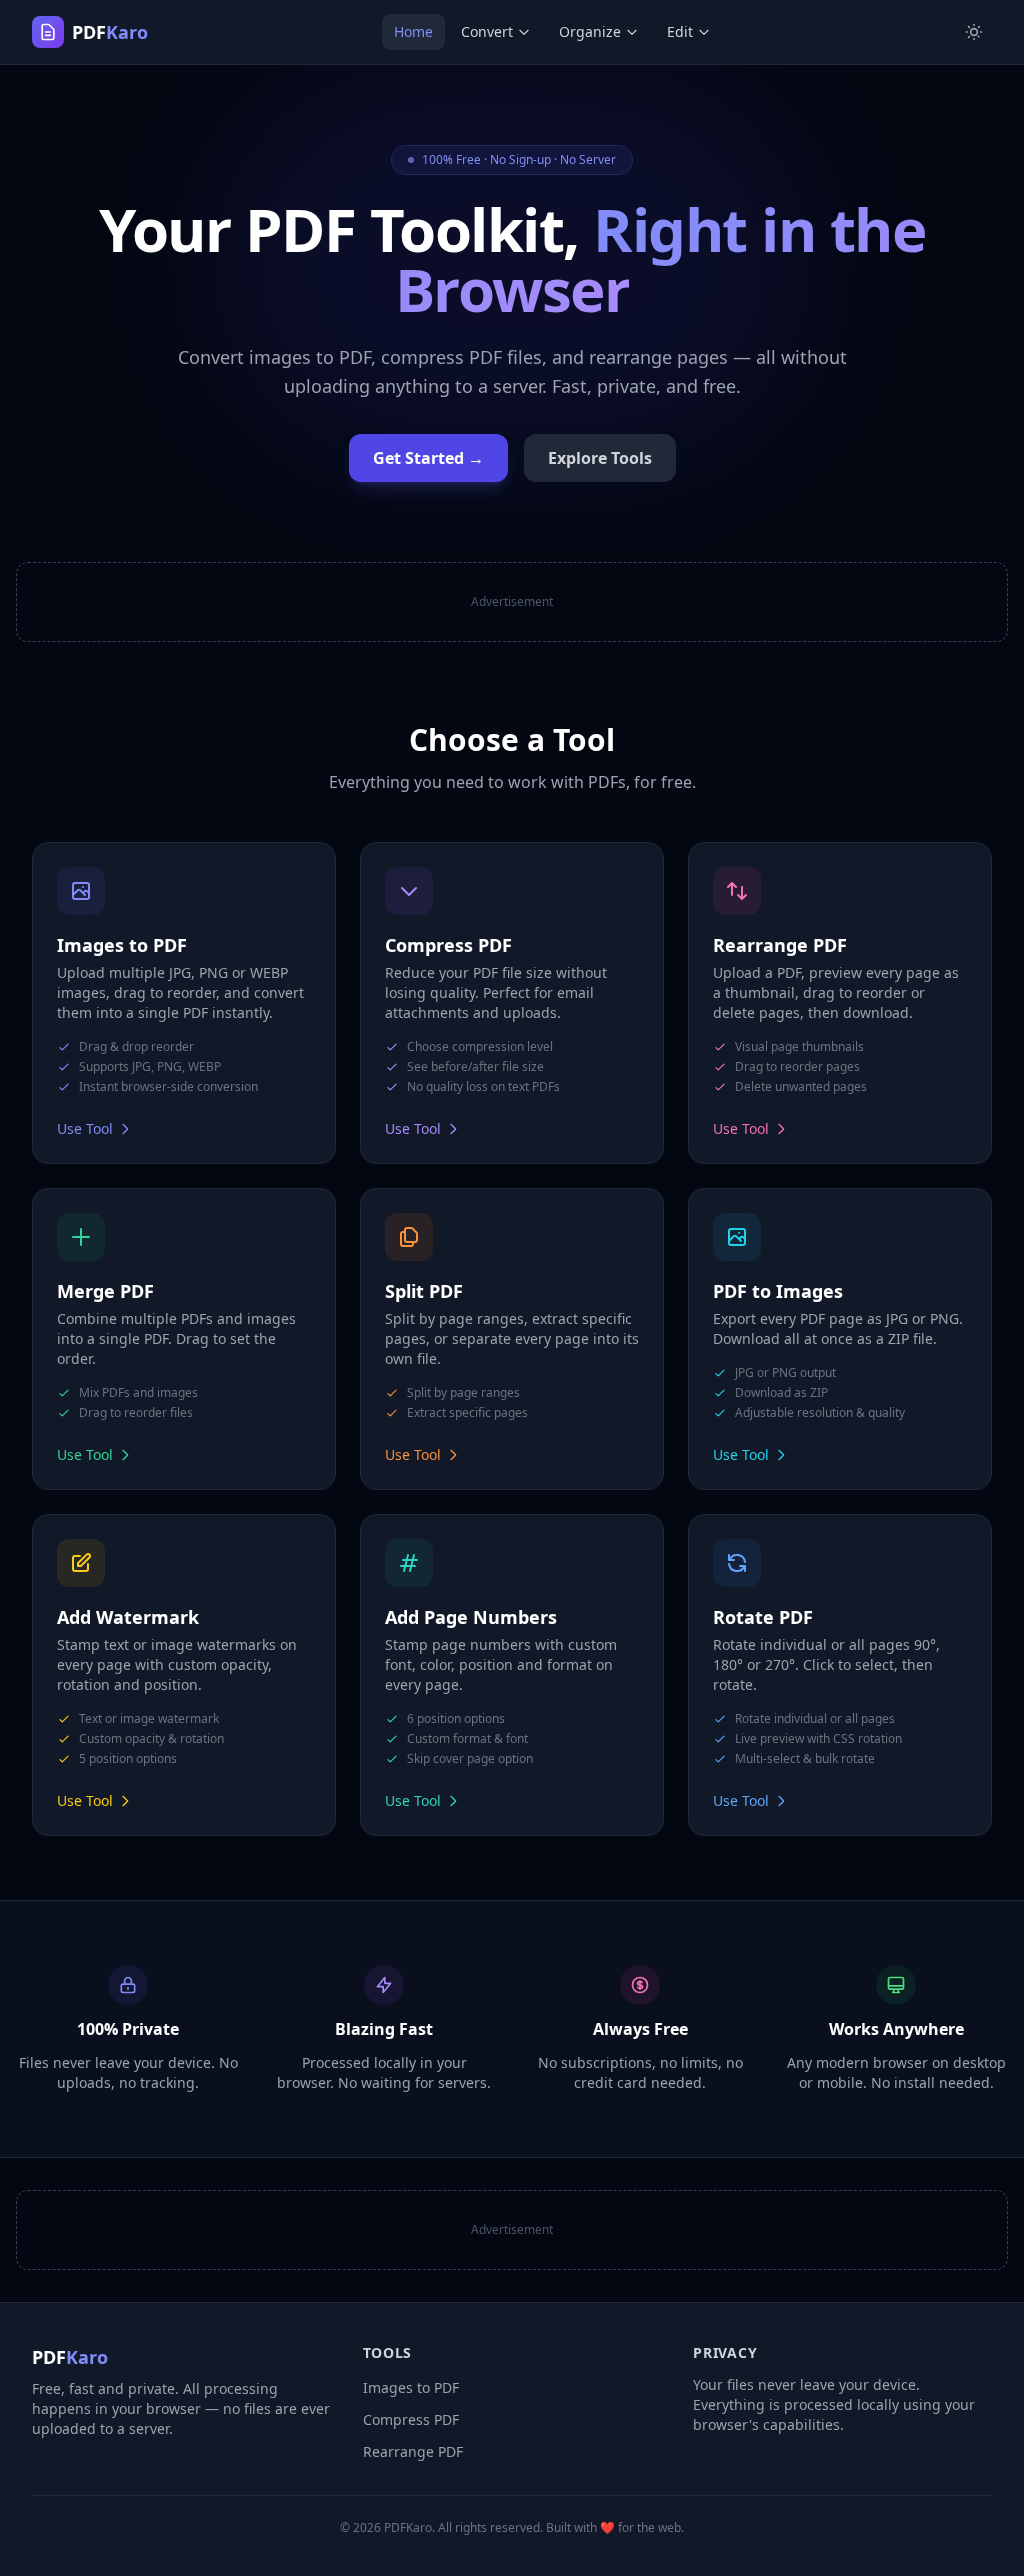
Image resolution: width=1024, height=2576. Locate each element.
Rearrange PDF (413, 2451)
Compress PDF (411, 2419)
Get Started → (428, 458)
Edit (680, 31)
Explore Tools (600, 458)
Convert (487, 31)
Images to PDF (411, 2387)
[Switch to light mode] (974, 32)
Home (413, 31)
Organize (590, 31)
